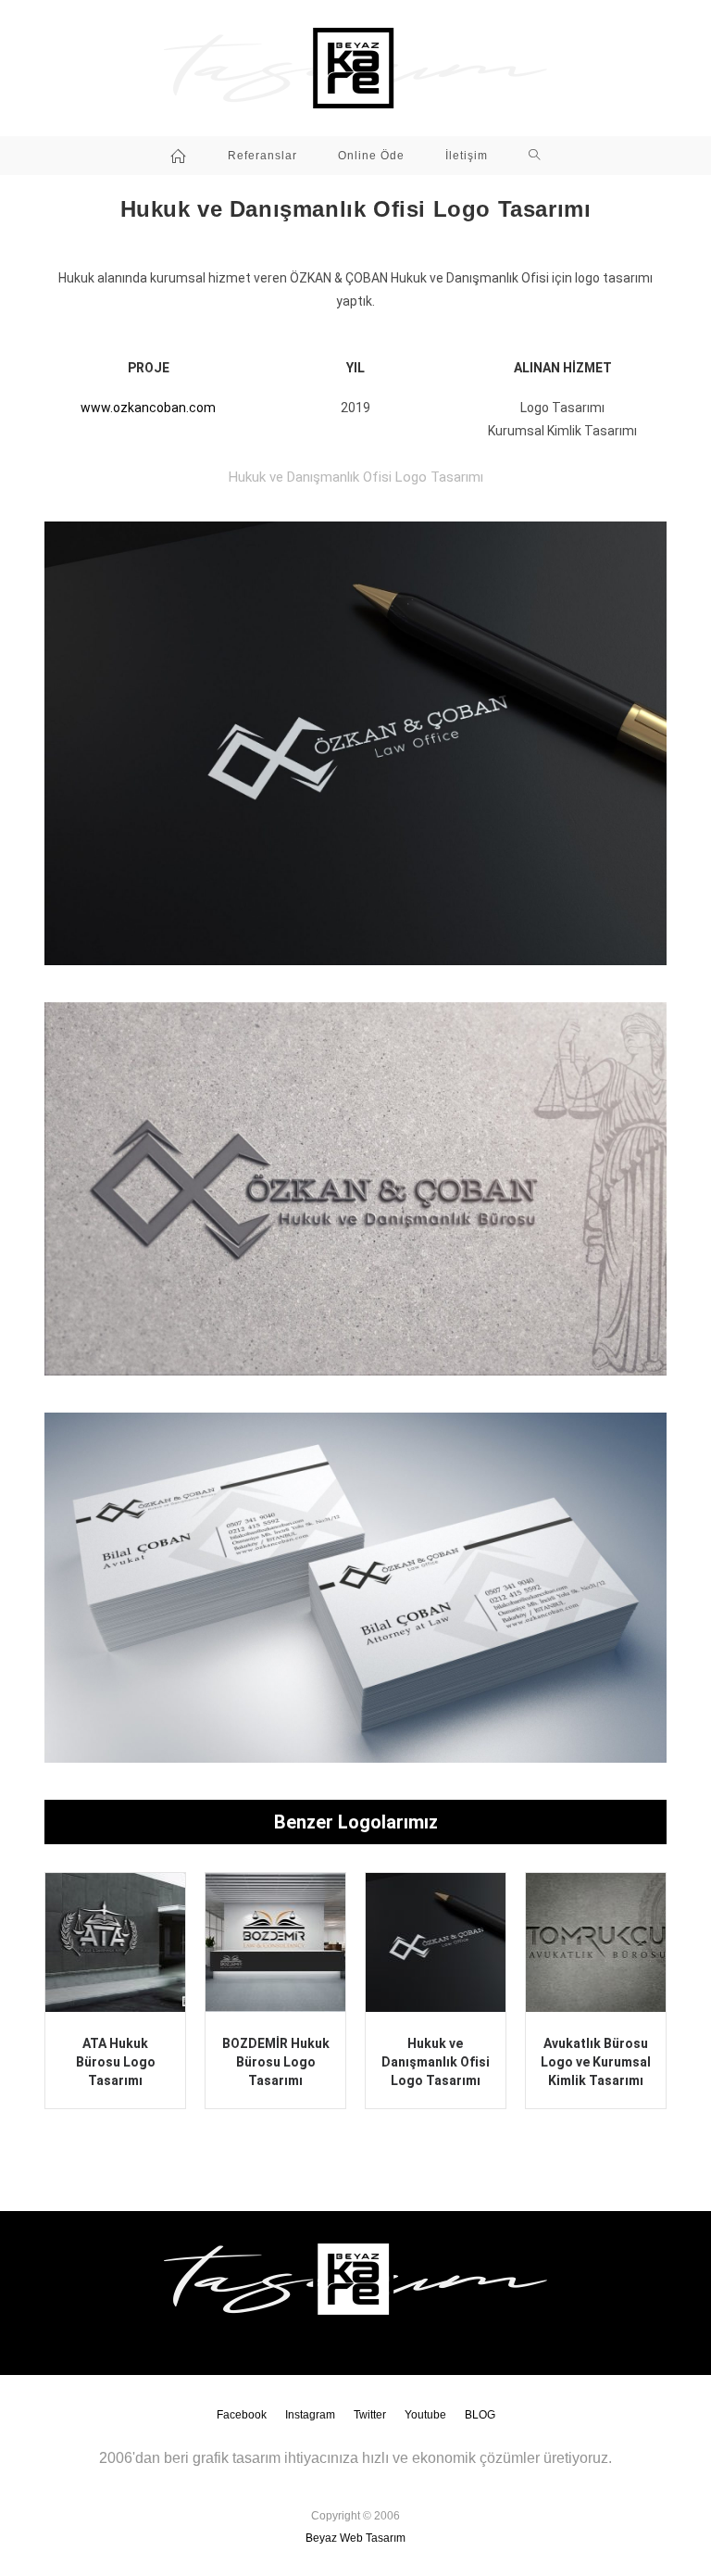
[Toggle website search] (535, 156)
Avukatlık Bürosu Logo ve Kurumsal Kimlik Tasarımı (596, 2061)
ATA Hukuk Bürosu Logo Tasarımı (116, 2061)
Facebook (242, 2415)
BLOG (480, 2415)
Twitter (370, 2415)
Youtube (425, 2415)
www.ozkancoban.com (148, 408)
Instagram (310, 2415)
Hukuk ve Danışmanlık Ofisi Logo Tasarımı (436, 2061)
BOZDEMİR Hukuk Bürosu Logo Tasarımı (276, 2061)
